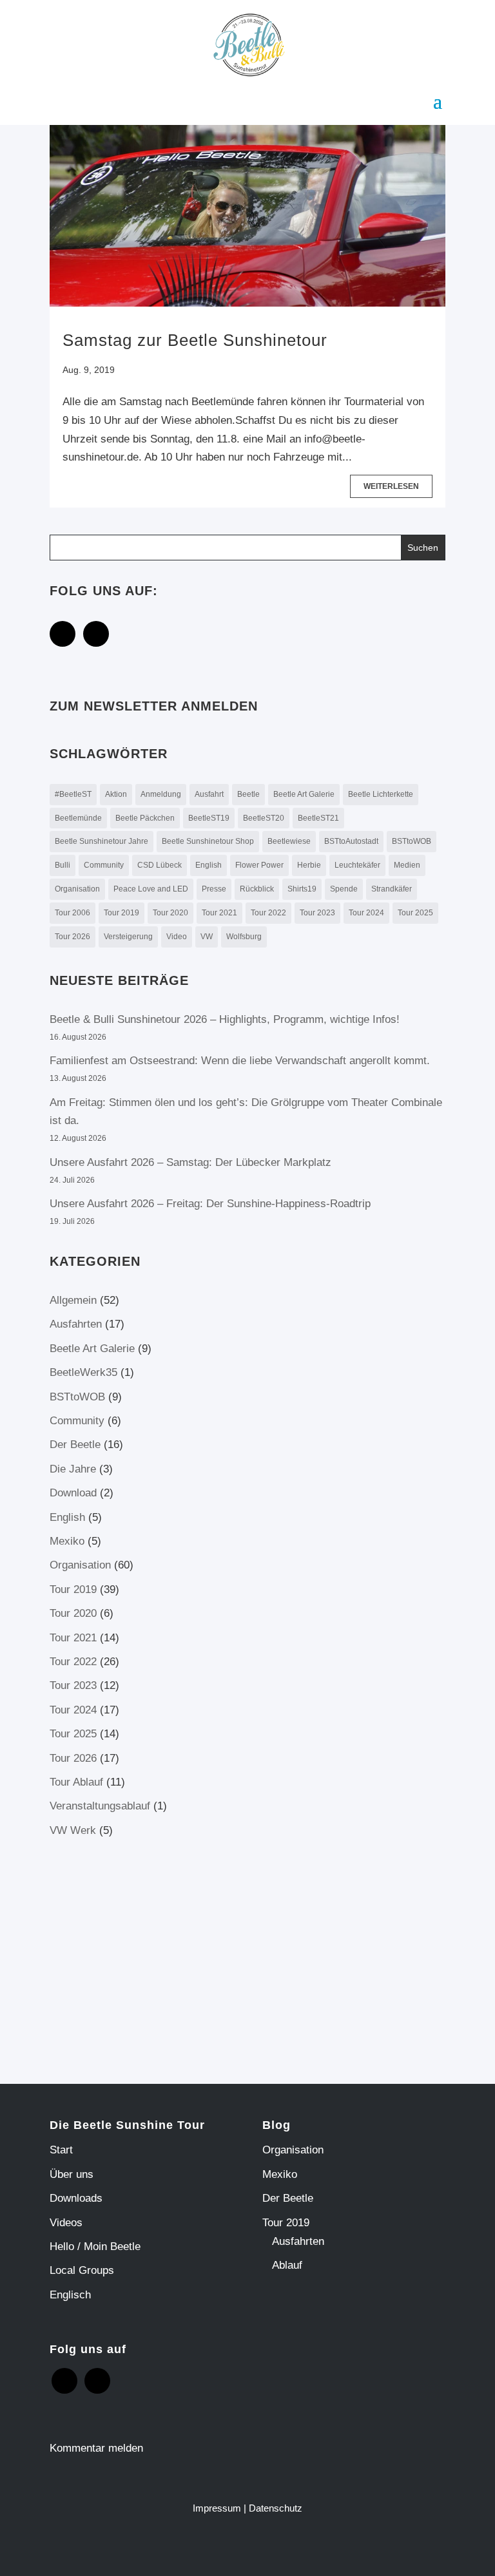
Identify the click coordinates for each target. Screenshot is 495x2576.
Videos (66, 2223)
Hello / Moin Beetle (95, 2247)
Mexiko (67, 1541)
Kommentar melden (96, 2448)
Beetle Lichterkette (381, 794)
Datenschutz (276, 2508)
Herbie (309, 865)
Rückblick (257, 889)
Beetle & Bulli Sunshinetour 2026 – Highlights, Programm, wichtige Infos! (225, 1019)
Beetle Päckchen (145, 818)
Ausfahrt (209, 794)
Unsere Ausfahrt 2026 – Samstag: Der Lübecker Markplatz (190, 1162)
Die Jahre (73, 1469)
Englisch (70, 2295)
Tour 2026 (73, 937)
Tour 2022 (268, 913)
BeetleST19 (209, 818)
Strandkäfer (392, 889)
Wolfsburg (244, 937)
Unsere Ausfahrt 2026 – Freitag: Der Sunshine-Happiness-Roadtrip (212, 1204)
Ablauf (287, 2265)
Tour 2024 (366, 913)
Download (73, 1493)
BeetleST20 (264, 818)
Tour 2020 (170, 913)
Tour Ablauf (76, 1782)
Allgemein (73, 1300)
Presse (214, 889)
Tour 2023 (317, 913)
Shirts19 (302, 889)
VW (207, 937)
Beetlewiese (289, 841)
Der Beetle (75, 1445)
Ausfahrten (76, 1324)
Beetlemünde (78, 818)
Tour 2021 (219, 913)
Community (104, 865)
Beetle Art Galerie (304, 794)
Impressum (217, 2508)
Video (177, 937)
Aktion (116, 794)
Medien (407, 865)
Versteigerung (128, 937)
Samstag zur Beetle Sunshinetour (195, 340)
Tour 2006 (73, 913)
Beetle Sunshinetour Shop (208, 841)
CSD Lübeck (160, 865)
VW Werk (73, 1830)
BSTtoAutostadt (351, 841)
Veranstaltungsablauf (100, 1806)
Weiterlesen (391, 486)
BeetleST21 (318, 818)
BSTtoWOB (412, 841)
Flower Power (259, 865)
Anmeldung (161, 794)
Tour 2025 (415, 913)
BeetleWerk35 (83, 1372)
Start (61, 2150)
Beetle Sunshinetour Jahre (102, 841)
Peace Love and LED (151, 889)
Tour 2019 (121, 913)
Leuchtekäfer (357, 865)
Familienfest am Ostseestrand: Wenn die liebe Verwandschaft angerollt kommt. (240, 1061)
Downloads (76, 2198)
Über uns (72, 2174)
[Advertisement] (158, 1950)
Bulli (63, 865)
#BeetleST (73, 794)
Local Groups (82, 2270)
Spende (344, 889)
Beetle (248, 794)
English (209, 865)
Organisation (77, 889)
